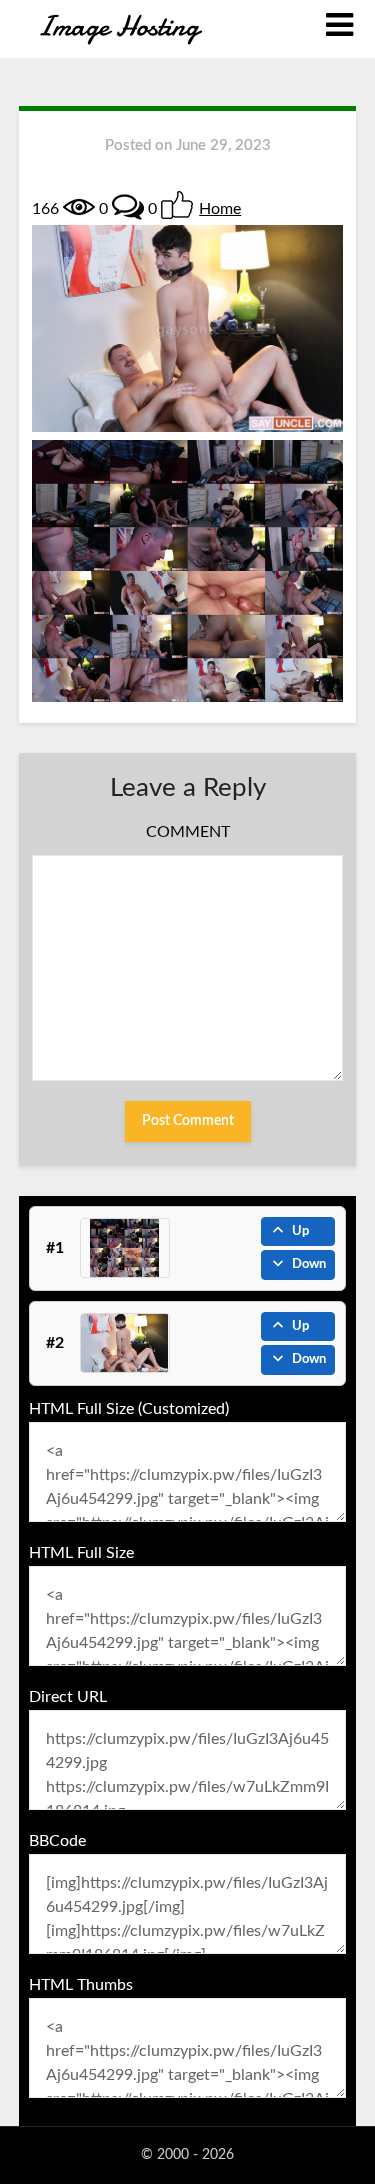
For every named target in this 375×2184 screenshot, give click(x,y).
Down (309, 1264)
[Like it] (177, 205)
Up (300, 1231)
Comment (188, 832)
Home (220, 209)
